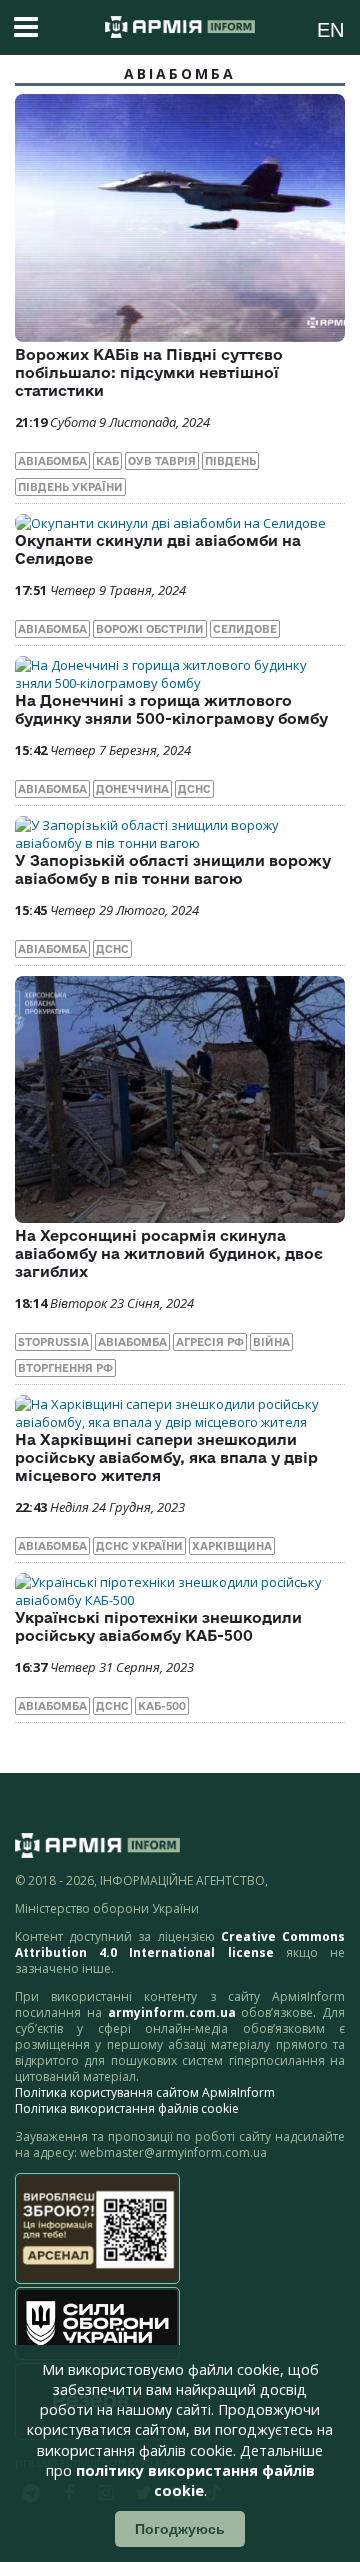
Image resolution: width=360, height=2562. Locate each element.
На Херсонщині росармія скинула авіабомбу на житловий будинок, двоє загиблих (169, 1253)
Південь (230, 461)
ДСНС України (139, 1546)
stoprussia (53, 1342)
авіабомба (52, 461)
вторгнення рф (65, 1368)
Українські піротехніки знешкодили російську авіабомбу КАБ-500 (158, 1626)
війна (271, 1342)
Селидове (245, 629)
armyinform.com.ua (172, 2012)
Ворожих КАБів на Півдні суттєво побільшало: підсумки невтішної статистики (149, 372)
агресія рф (210, 1342)
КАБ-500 (162, 1706)
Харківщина (232, 1546)
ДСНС (194, 789)
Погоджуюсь (180, 2529)
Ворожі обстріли (150, 629)
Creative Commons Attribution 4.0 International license (180, 1944)
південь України (70, 487)
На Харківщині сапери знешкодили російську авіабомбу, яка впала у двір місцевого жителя (166, 1457)
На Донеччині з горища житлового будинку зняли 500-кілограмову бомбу (171, 709)
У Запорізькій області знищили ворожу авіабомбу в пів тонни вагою (173, 869)
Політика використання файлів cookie (127, 2108)
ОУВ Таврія (162, 461)
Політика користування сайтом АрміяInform (145, 2092)
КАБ (107, 461)
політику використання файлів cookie (195, 2480)
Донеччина (132, 789)
